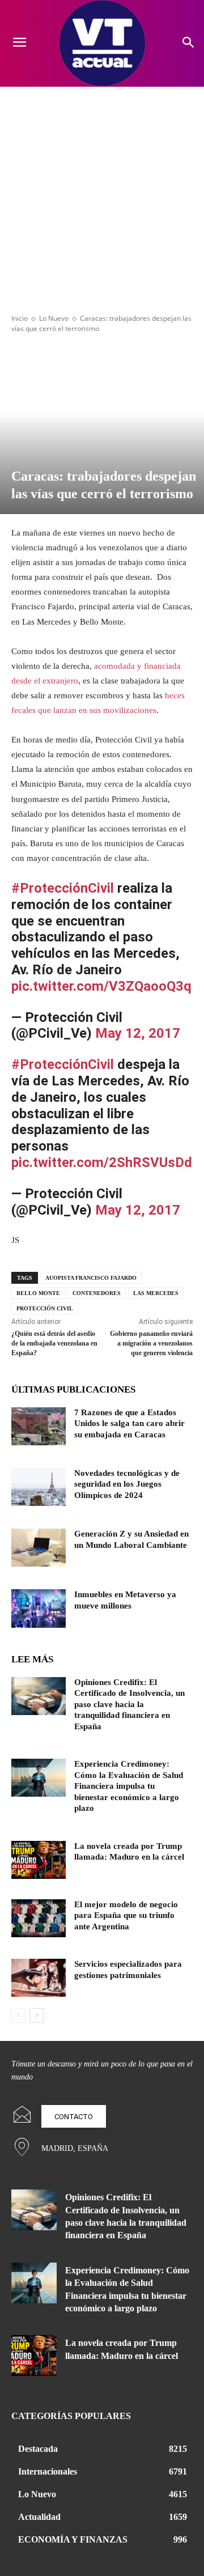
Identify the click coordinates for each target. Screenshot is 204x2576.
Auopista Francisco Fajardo (91, 1278)
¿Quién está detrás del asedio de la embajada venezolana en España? (54, 1343)
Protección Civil (45, 1308)
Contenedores (97, 1293)
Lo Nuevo (54, 318)
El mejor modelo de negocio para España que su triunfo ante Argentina (126, 1915)
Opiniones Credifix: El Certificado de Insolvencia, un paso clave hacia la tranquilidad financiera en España (129, 1704)
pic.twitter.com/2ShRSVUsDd (102, 1162)
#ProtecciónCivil (63, 888)
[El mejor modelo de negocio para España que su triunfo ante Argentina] (39, 1918)
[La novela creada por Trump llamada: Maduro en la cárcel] (39, 1860)
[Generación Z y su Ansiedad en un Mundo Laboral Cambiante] (39, 1548)
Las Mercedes (156, 1293)
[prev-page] (18, 2015)
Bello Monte (38, 1293)
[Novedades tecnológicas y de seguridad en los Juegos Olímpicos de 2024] (39, 1487)
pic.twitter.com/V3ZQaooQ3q (101, 986)
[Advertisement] (102, 194)
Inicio (20, 318)
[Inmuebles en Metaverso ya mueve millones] (39, 1608)
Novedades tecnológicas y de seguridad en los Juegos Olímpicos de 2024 (127, 1484)
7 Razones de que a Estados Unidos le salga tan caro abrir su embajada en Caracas (129, 1423)
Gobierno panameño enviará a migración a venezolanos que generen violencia (151, 1343)
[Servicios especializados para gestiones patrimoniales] (39, 1978)
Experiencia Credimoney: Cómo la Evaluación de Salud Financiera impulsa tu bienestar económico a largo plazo (129, 1786)
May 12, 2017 (138, 1033)
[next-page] (37, 2015)
